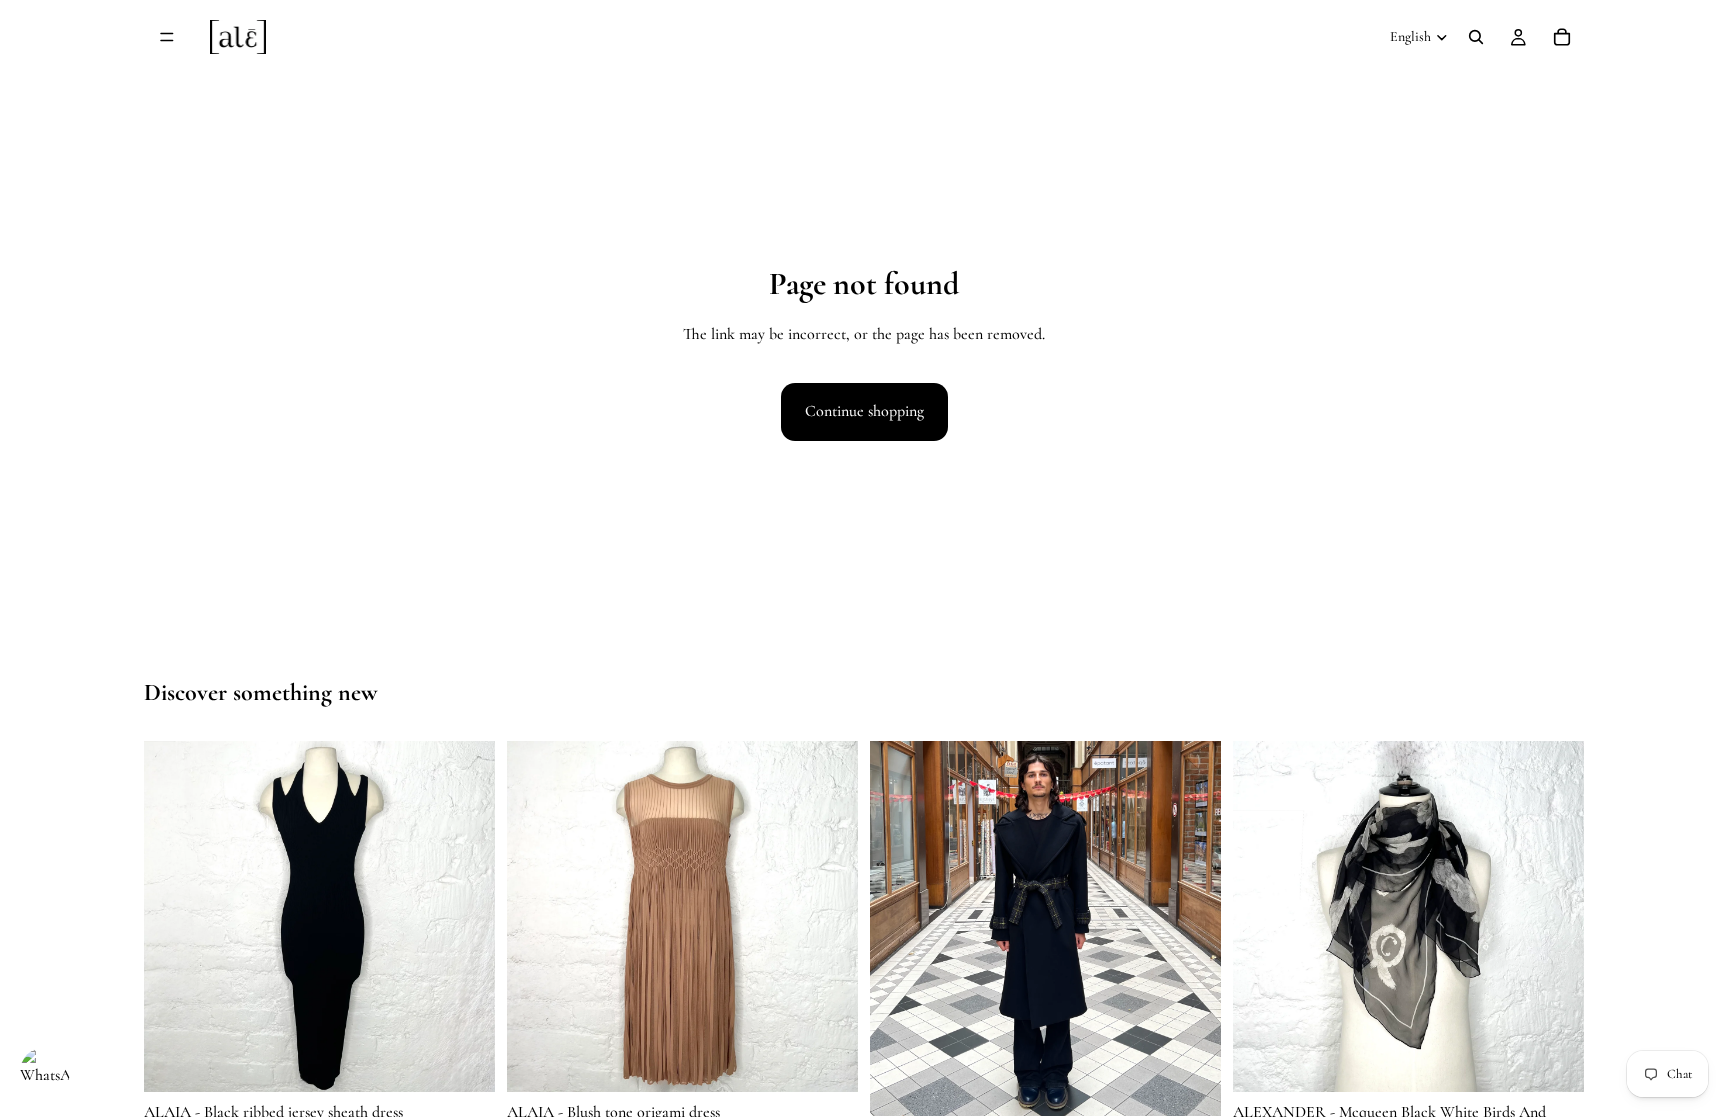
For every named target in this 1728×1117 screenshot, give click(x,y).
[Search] (1476, 37)
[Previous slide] (174, 916)
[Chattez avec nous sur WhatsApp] (45, 1072)
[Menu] (167, 37)
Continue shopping (864, 411)
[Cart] (1562, 37)
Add (481, 1060)
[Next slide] (465, 916)
